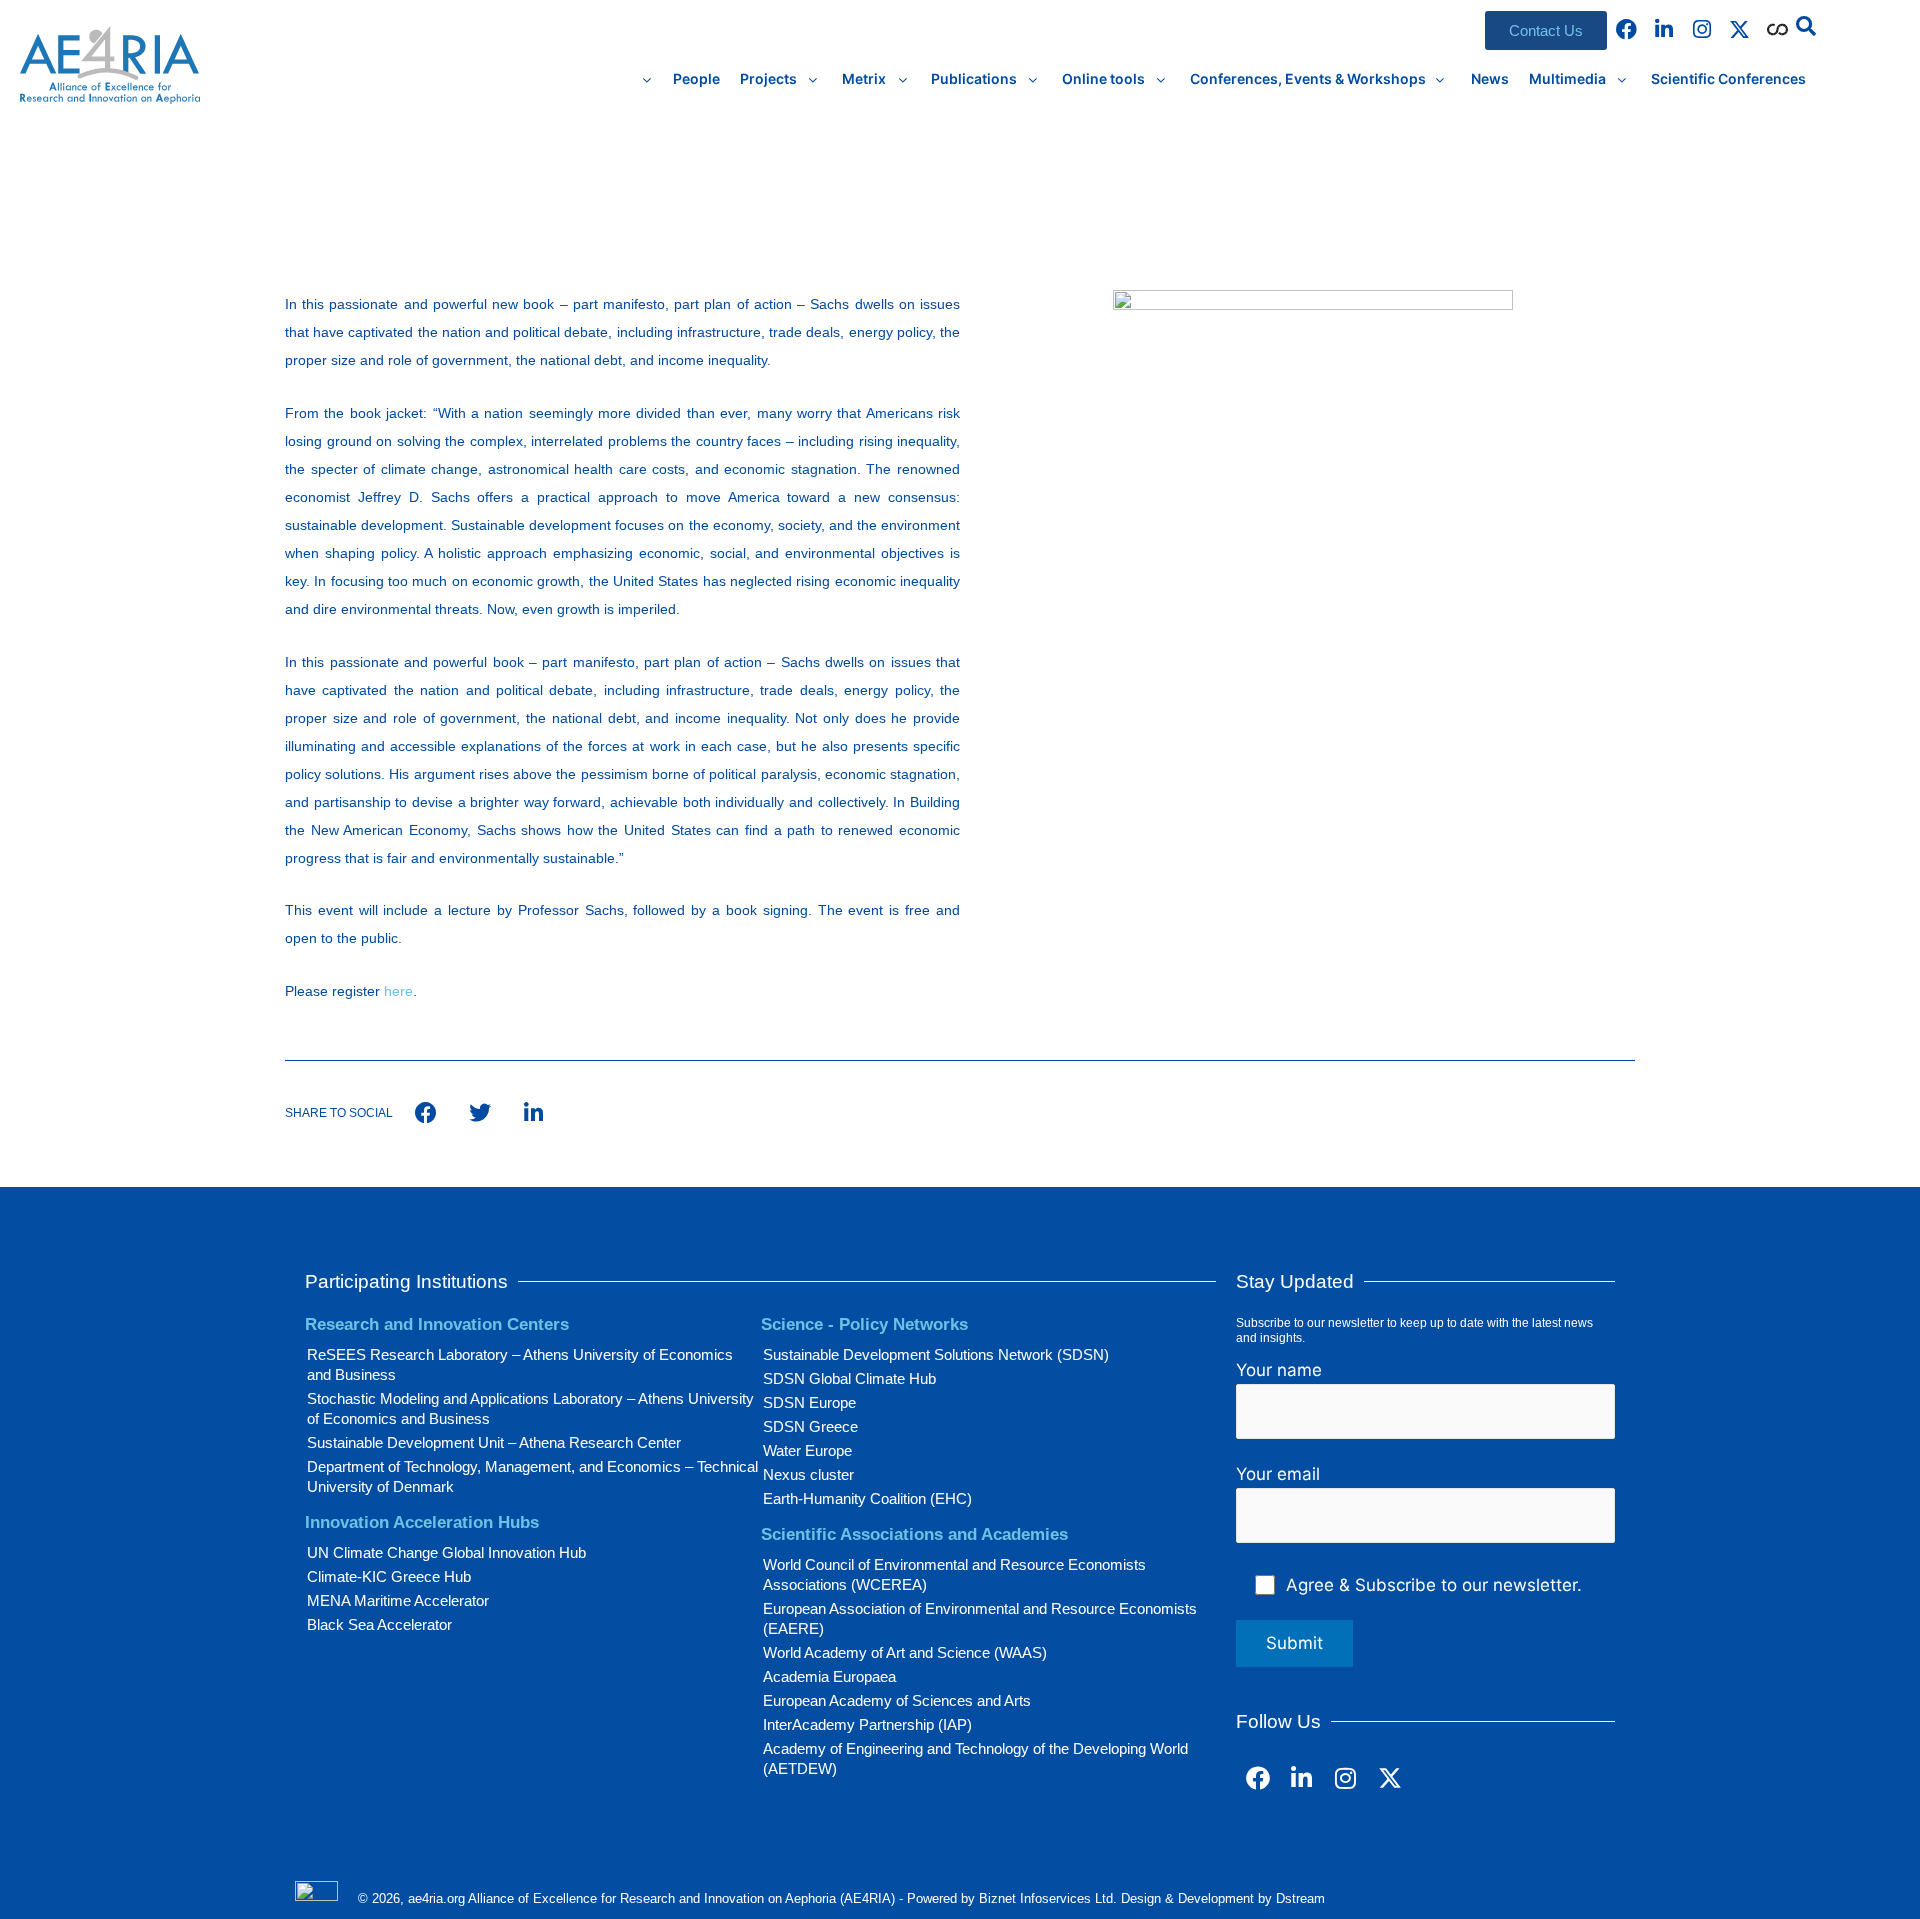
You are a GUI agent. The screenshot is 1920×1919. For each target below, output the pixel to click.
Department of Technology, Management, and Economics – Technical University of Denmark (532, 1476)
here (398, 991)
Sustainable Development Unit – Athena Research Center (494, 1442)
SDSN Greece (810, 1426)
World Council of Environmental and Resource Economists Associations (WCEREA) (954, 1574)
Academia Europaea (829, 1676)
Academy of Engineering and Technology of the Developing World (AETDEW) (975, 1758)
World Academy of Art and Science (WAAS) (905, 1652)
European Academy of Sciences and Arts (897, 1700)
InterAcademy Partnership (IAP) (867, 1724)
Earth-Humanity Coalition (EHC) (867, 1498)
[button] (1806, 26)
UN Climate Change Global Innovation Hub (446, 1552)
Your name (1279, 1370)
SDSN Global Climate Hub (849, 1378)
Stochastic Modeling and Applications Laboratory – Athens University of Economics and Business (530, 1408)
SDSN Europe (809, 1402)
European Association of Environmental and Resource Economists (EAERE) (980, 1618)
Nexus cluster (808, 1474)
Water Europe (807, 1450)
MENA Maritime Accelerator (398, 1600)
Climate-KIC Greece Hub (389, 1576)
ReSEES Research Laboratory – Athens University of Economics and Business (520, 1364)
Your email (1278, 1474)
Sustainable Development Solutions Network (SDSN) (936, 1354)
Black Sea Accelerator (379, 1624)
